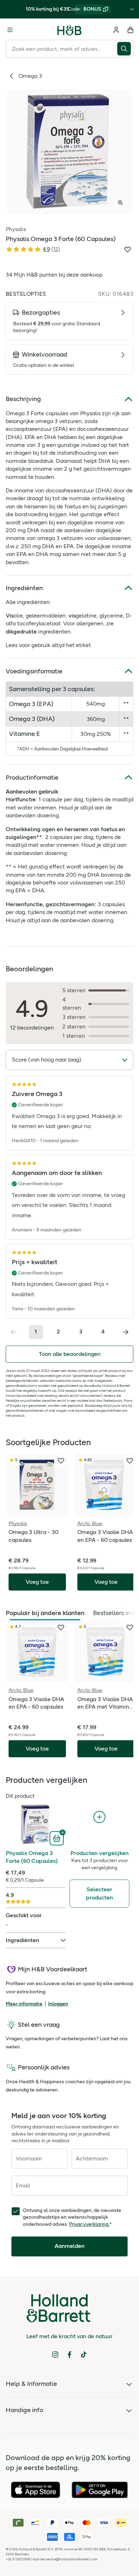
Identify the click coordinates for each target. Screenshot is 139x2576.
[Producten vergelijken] (99, 1817)
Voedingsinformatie (34, 671)
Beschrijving (23, 399)
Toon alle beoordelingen (70, 1354)
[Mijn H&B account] (116, 30)
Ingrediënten (24, 588)
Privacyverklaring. (89, 2224)
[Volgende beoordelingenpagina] (125, 1332)
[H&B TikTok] (84, 2355)
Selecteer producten (99, 1893)
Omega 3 (30, 76)
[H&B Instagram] (55, 2355)
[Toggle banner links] (132, 9)
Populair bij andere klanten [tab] (45, 1613)
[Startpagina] (69, 30)
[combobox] (61, 49)
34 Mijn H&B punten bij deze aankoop (54, 275)
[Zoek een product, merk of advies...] (125, 49)
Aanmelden (69, 2246)
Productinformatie (32, 777)
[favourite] (61, 1461)
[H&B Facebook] (69, 2355)
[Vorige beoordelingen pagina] (14, 1332)
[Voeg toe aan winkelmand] (58, 1838)
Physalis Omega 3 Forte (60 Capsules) (32, 1857)
